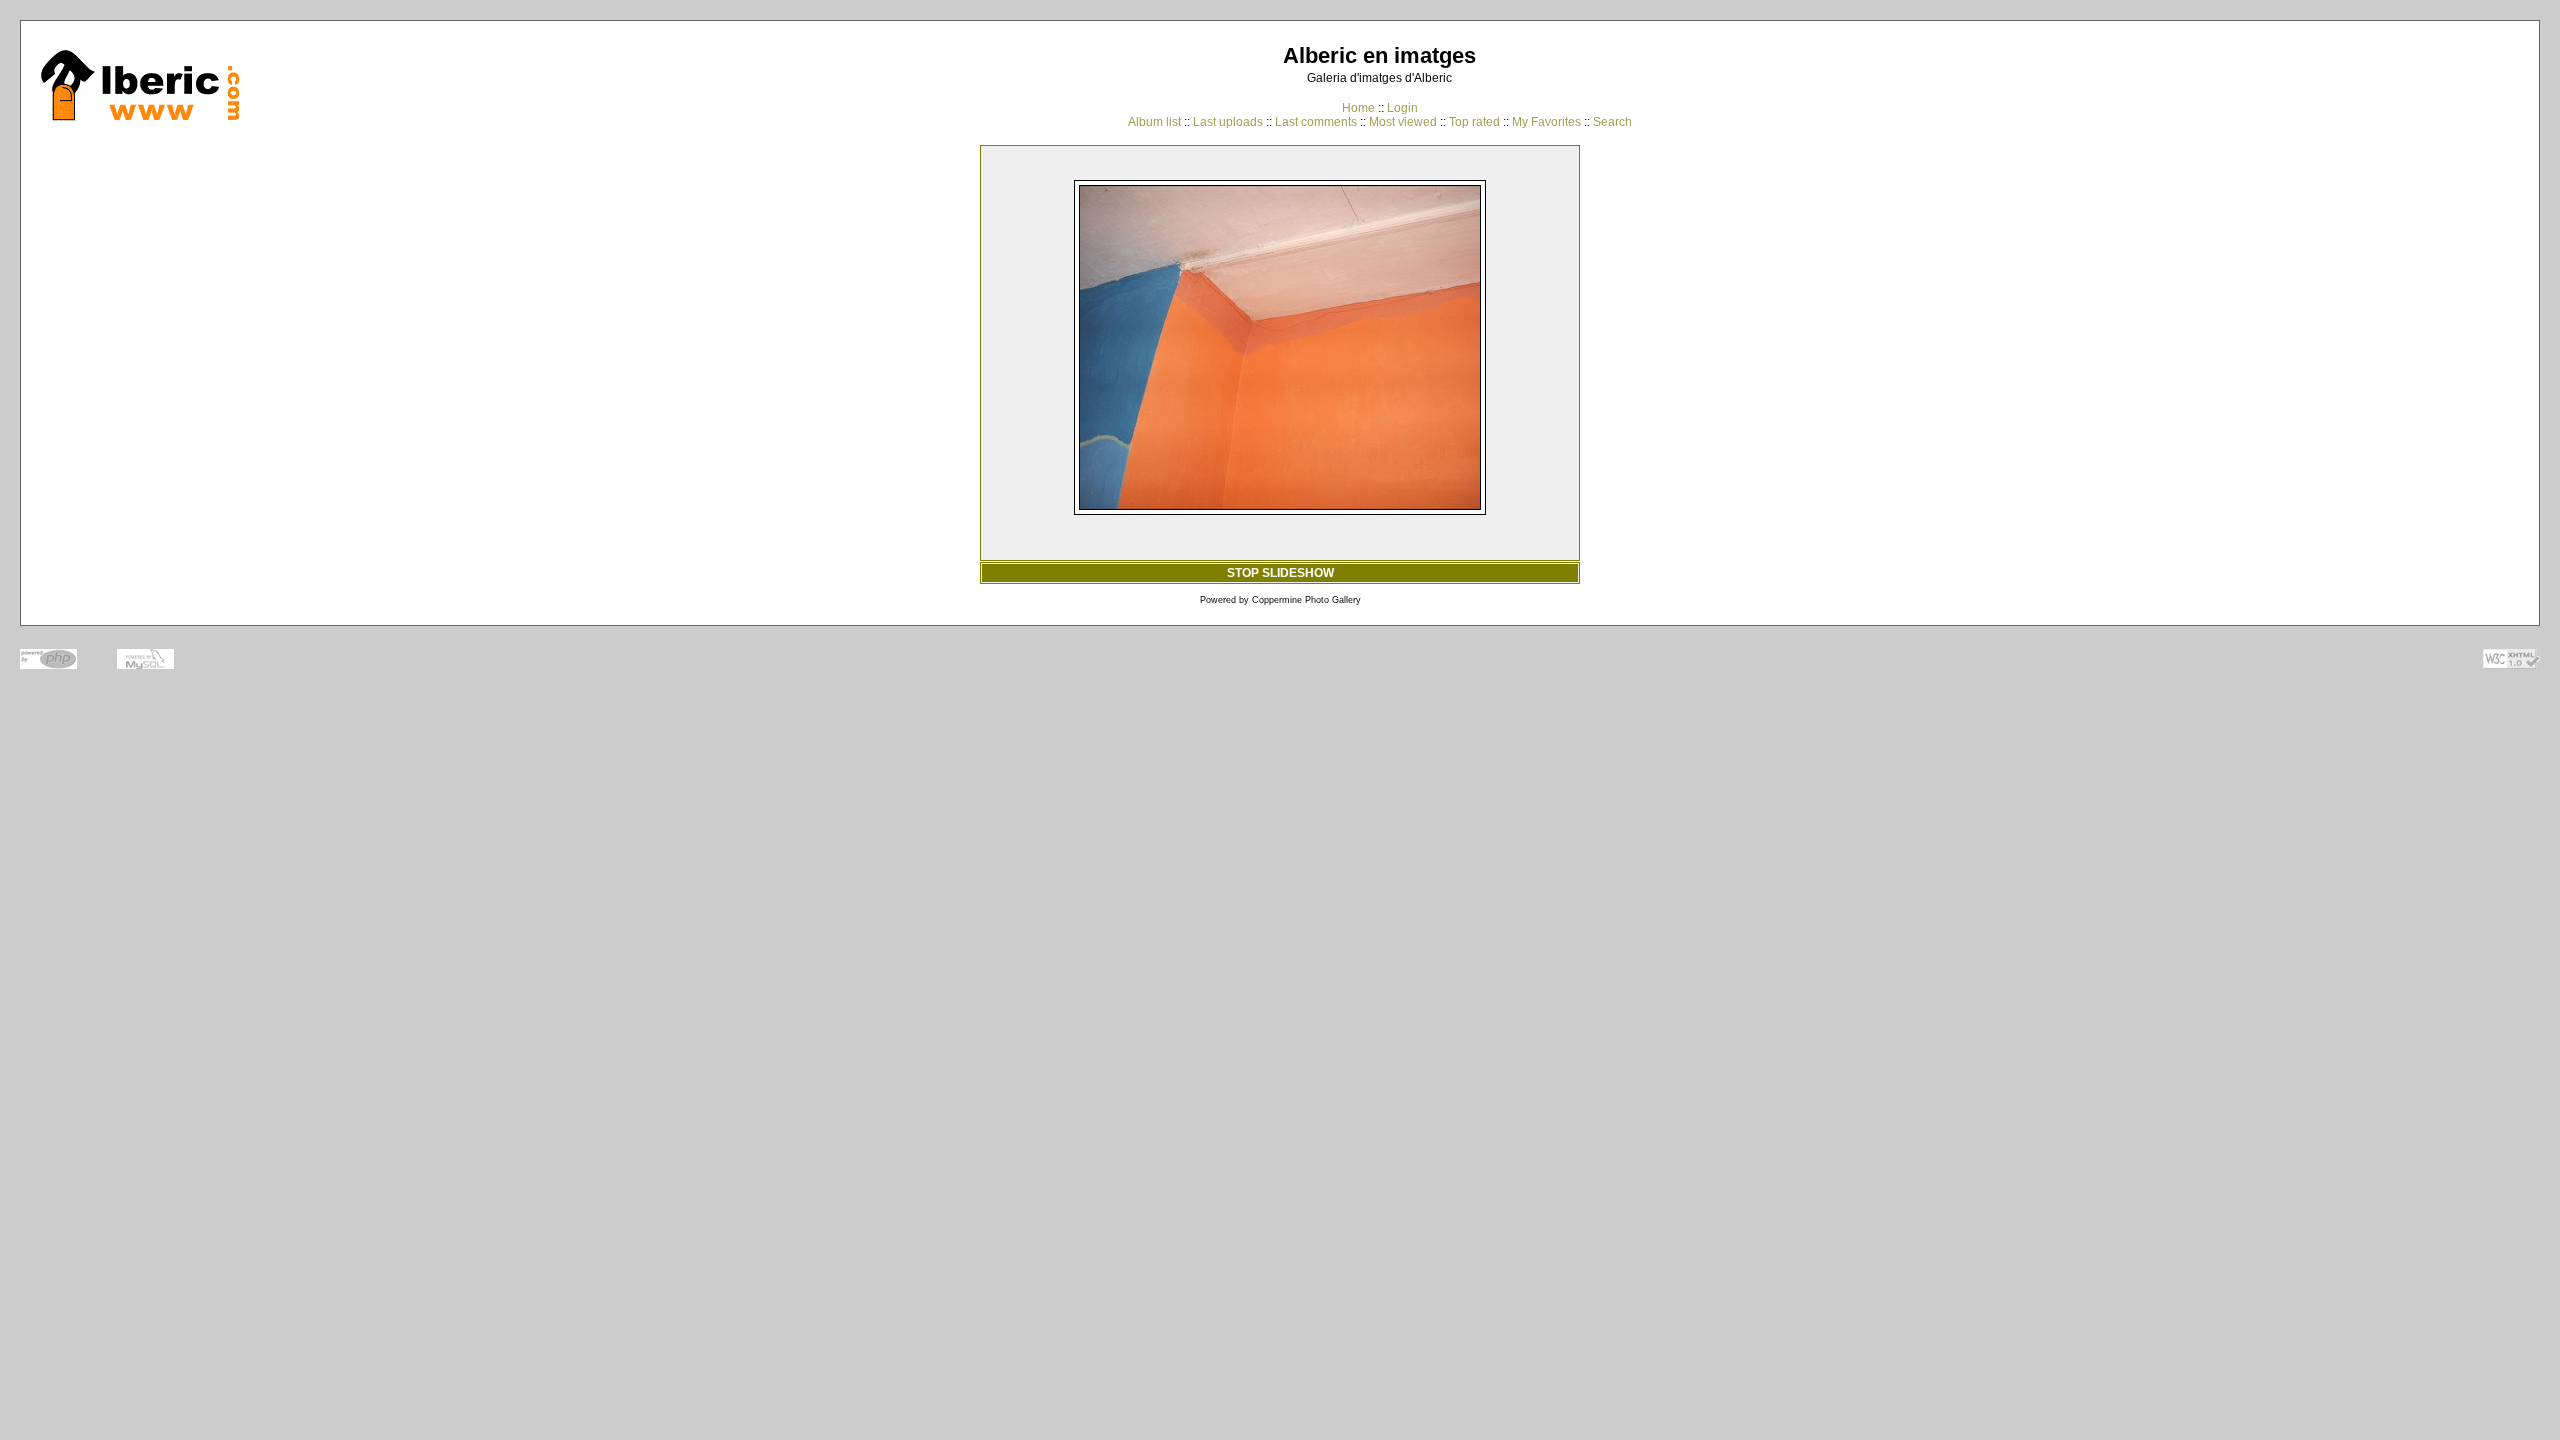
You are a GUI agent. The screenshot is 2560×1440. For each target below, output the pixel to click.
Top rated (1474, 122)
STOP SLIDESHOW (1280, 573)
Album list (1154, 122)
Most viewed (1403, 122)
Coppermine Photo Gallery (1306, 600)
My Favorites (1546, 122)
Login (1402, 108)
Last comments (1316, 122)
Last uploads (1228, 122)
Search (1612, 122)
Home (1358, 108)
